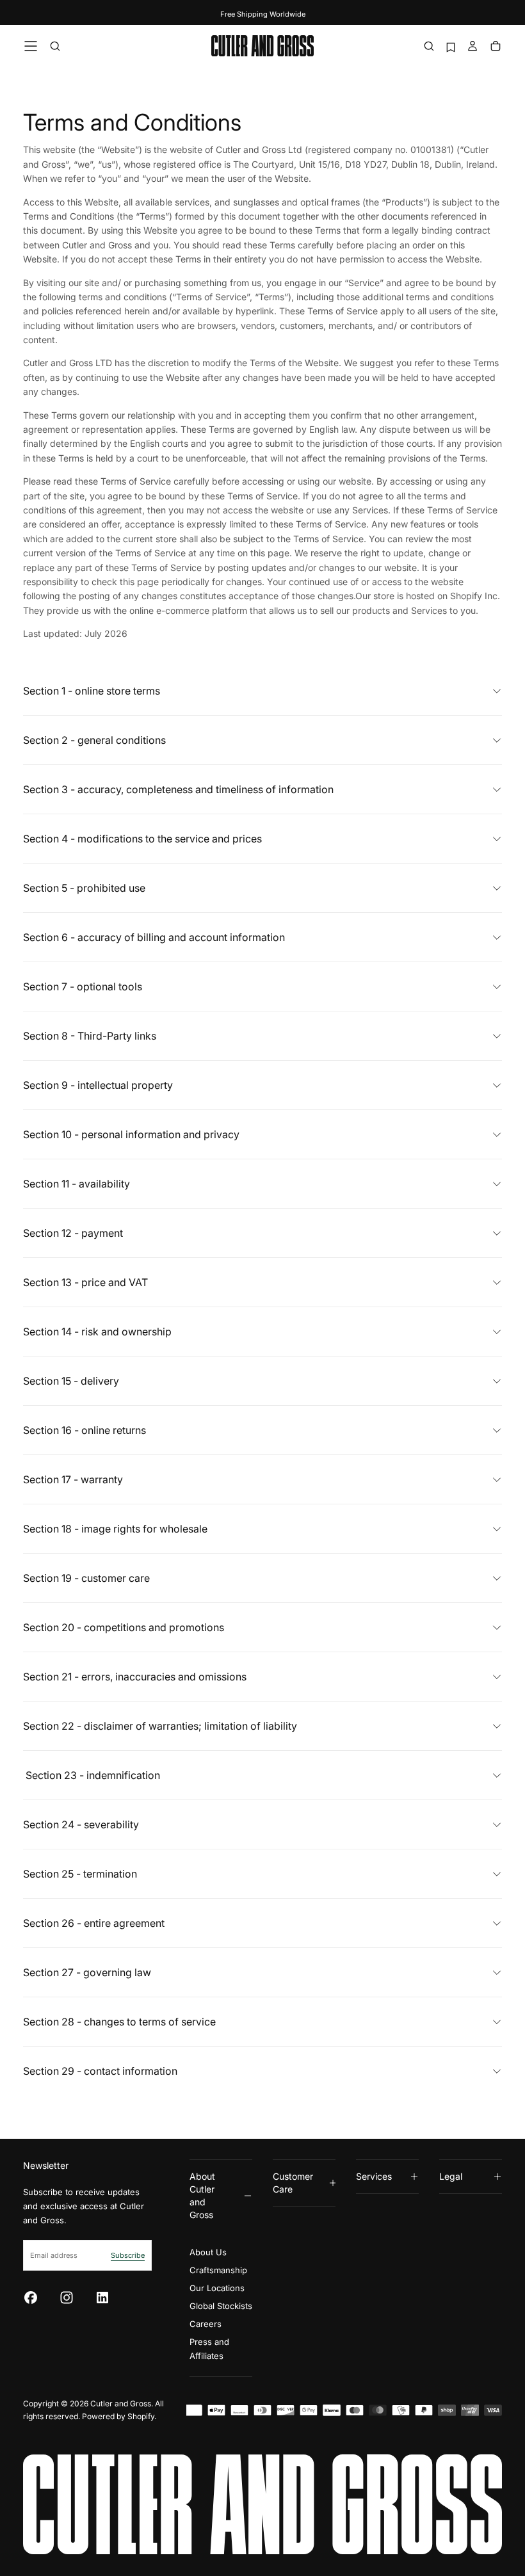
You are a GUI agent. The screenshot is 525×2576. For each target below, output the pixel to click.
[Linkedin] (102, 2298)
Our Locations (217, 2288)
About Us (208, 2252)
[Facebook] (31, 2298)
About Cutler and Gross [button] (202, 2195)
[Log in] (472, 47)
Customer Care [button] (293, 2183)
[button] (31, 46)
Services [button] (374, 2176)
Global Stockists (221, 2306)
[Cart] (496, 47)
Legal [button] (451, 2176)
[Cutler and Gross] (262, 2504)
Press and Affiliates (209, 2349)
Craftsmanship (218, 2270)
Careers (206, 2324)
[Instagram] (67, 2298)
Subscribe (128, 2255)
